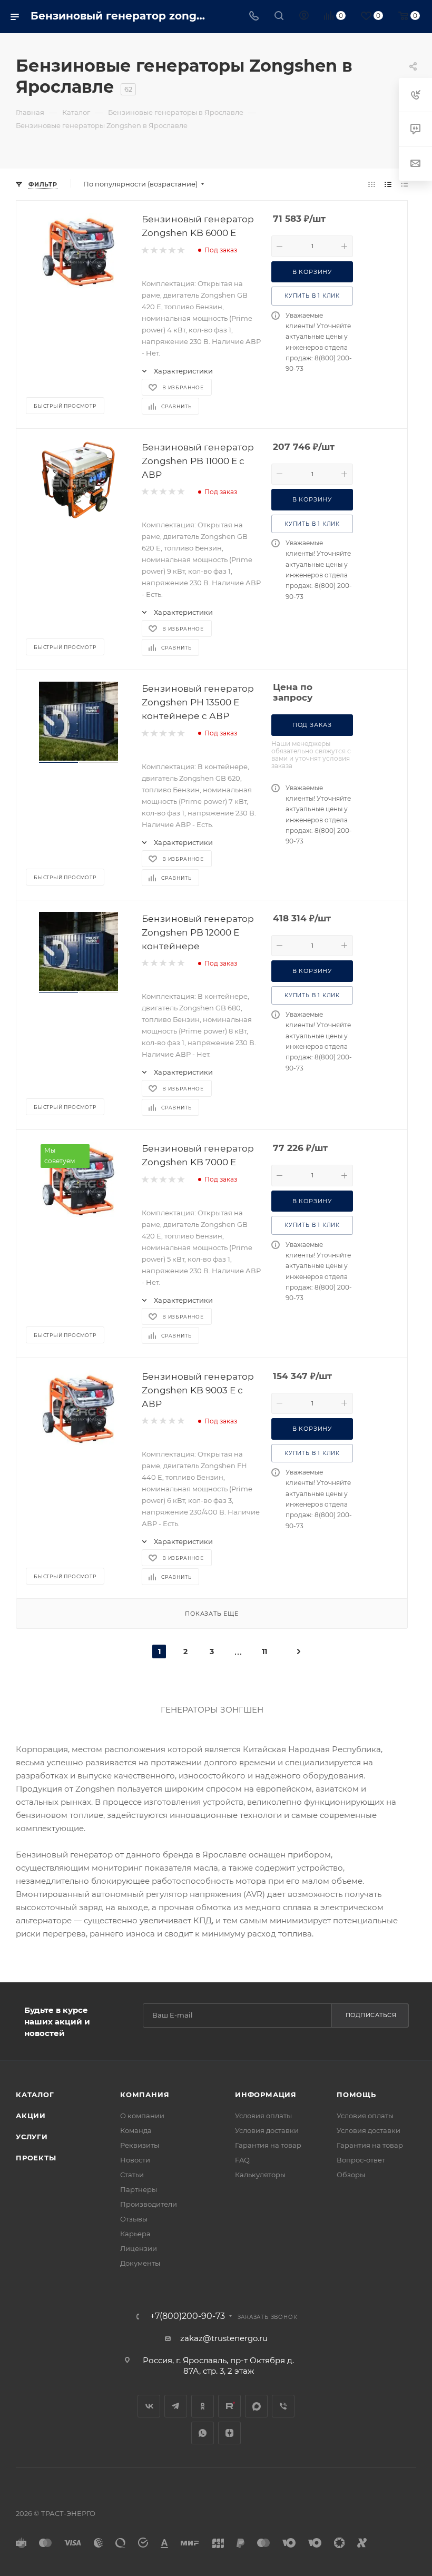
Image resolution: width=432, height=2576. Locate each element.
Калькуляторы (260, 2175)
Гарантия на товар (268, 2145)
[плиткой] (372, 184)
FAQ (242, 2160)
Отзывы (134, 2219)
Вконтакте (149, 2406)
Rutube (229, 2406)
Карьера (135, 2234)
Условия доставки (267, 2130)
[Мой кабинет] (304, 17)
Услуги (32, 2137)
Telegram (176, 2406)
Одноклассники (203, 2406)
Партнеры (139, 2189)
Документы (140, 2263)
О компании (142, 2116)
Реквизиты (140, 2145)
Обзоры (351, 2175)
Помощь (356, 2095)
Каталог (35, 2095)
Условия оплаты (263, 2116)
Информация (266, 2095)
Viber (283, 2406)
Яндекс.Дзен (229, 2433)
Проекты (36, 2158)
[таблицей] (404, 184)
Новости (135, 2160)
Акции (31, 2116)
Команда (136, 2130)
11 (264, 1651)
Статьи (132, 2175)
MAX (256, 2406)
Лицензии (139, 2248)
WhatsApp (203, 2433)
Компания (145, 2095)
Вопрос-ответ (361, 2160)
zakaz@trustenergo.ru (224, 2338)
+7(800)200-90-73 (188, 2316)
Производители (149, 2204)
